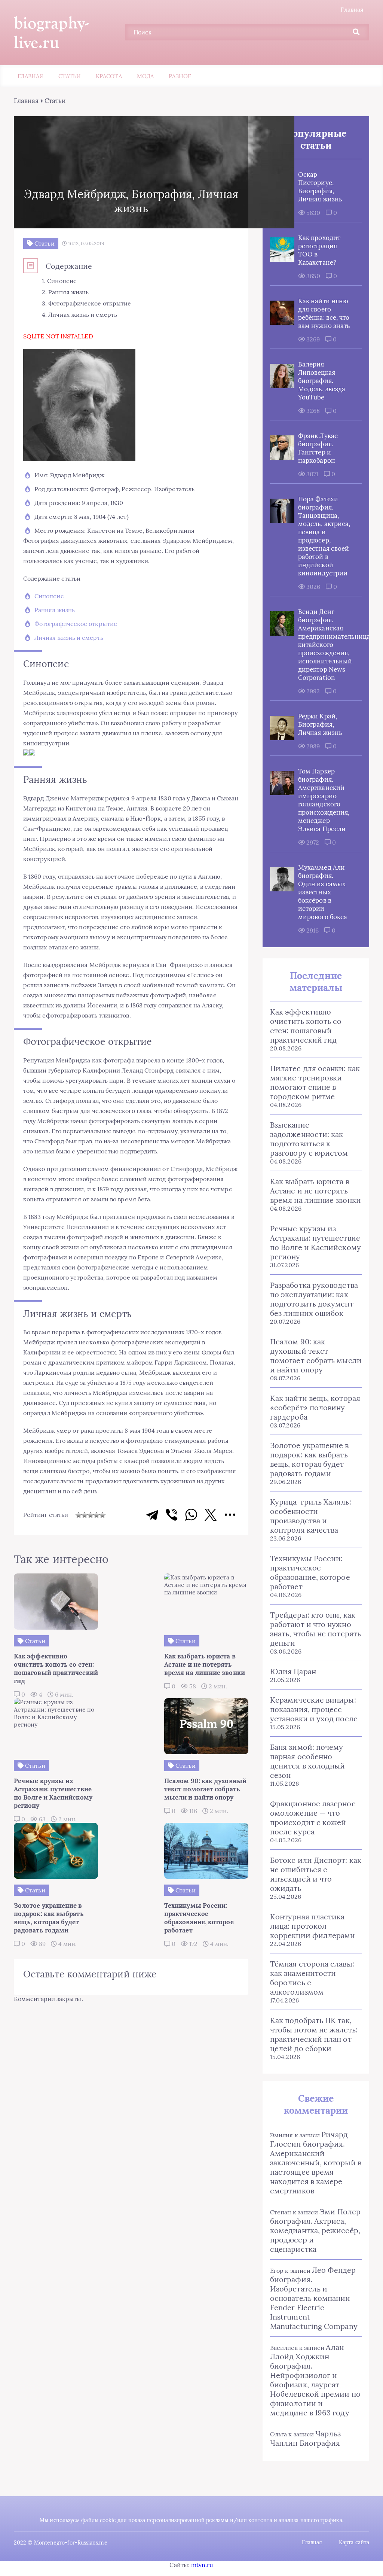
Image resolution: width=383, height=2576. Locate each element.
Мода (145, 76)
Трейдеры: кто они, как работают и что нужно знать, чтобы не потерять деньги (315, 1629)
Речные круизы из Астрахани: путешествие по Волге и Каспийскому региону (315, 1243)
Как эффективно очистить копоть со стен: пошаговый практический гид (306, 1026)
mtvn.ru (202, 2565)
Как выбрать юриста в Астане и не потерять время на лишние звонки (315, 1191)
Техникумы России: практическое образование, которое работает (310, 1572)
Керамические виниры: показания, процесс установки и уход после (314, 1709)
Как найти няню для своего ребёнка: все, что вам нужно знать (324, 313)
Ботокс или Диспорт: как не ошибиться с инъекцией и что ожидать (316, 1874)
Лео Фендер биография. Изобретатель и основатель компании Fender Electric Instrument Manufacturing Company (314, 2298)
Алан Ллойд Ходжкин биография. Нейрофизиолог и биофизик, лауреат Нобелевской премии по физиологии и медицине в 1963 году (315, 2380)
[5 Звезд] (102, 1515)
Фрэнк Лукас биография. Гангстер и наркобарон (318, 448)
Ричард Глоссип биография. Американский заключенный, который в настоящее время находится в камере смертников (316, 2163)
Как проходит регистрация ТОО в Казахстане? (319, 250)
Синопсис (49, 596)
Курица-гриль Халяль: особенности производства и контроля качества (311, 1516)
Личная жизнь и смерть (69, 638)
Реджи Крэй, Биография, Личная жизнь (320, 724)
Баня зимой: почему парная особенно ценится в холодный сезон (307, 1761)
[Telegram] (152, 1515)
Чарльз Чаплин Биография (305, 2438)
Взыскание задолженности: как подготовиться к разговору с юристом (309, 1139)
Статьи (70, 76)
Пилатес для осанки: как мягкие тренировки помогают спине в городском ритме (315, 1082)
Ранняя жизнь (55, 610)
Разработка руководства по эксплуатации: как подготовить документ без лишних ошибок (314, 1299)
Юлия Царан (293, 1671)
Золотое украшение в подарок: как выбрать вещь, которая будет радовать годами (310, 1459)
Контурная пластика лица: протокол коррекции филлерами (313, 1926)
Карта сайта (354, 2542)
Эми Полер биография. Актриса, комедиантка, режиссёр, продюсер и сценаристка (315, 2230)
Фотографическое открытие (76, 624)
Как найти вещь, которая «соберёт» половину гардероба (315, 1407)
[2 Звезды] (85, 1515)
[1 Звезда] (79, 1515)
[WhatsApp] (191, 1515)
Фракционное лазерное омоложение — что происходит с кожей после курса (313, 1818)
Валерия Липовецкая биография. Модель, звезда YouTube (322, 381)
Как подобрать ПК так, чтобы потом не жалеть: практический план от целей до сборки (314, 2034)
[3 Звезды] (91, 1515)
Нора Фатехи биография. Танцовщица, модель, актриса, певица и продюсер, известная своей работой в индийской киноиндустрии (324, 536)
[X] (211, 1515)
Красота (109, 76)
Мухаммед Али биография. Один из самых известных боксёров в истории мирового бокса (323, 892)
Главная (352, 9)
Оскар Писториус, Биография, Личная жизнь (320, 187)
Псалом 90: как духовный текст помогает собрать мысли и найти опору (316, 1356)
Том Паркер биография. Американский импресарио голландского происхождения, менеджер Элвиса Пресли (324, 800)
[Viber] (172, 1515)
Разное (180, 76)
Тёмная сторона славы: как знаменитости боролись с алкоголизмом (312, 1978)
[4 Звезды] (96, 1515)
